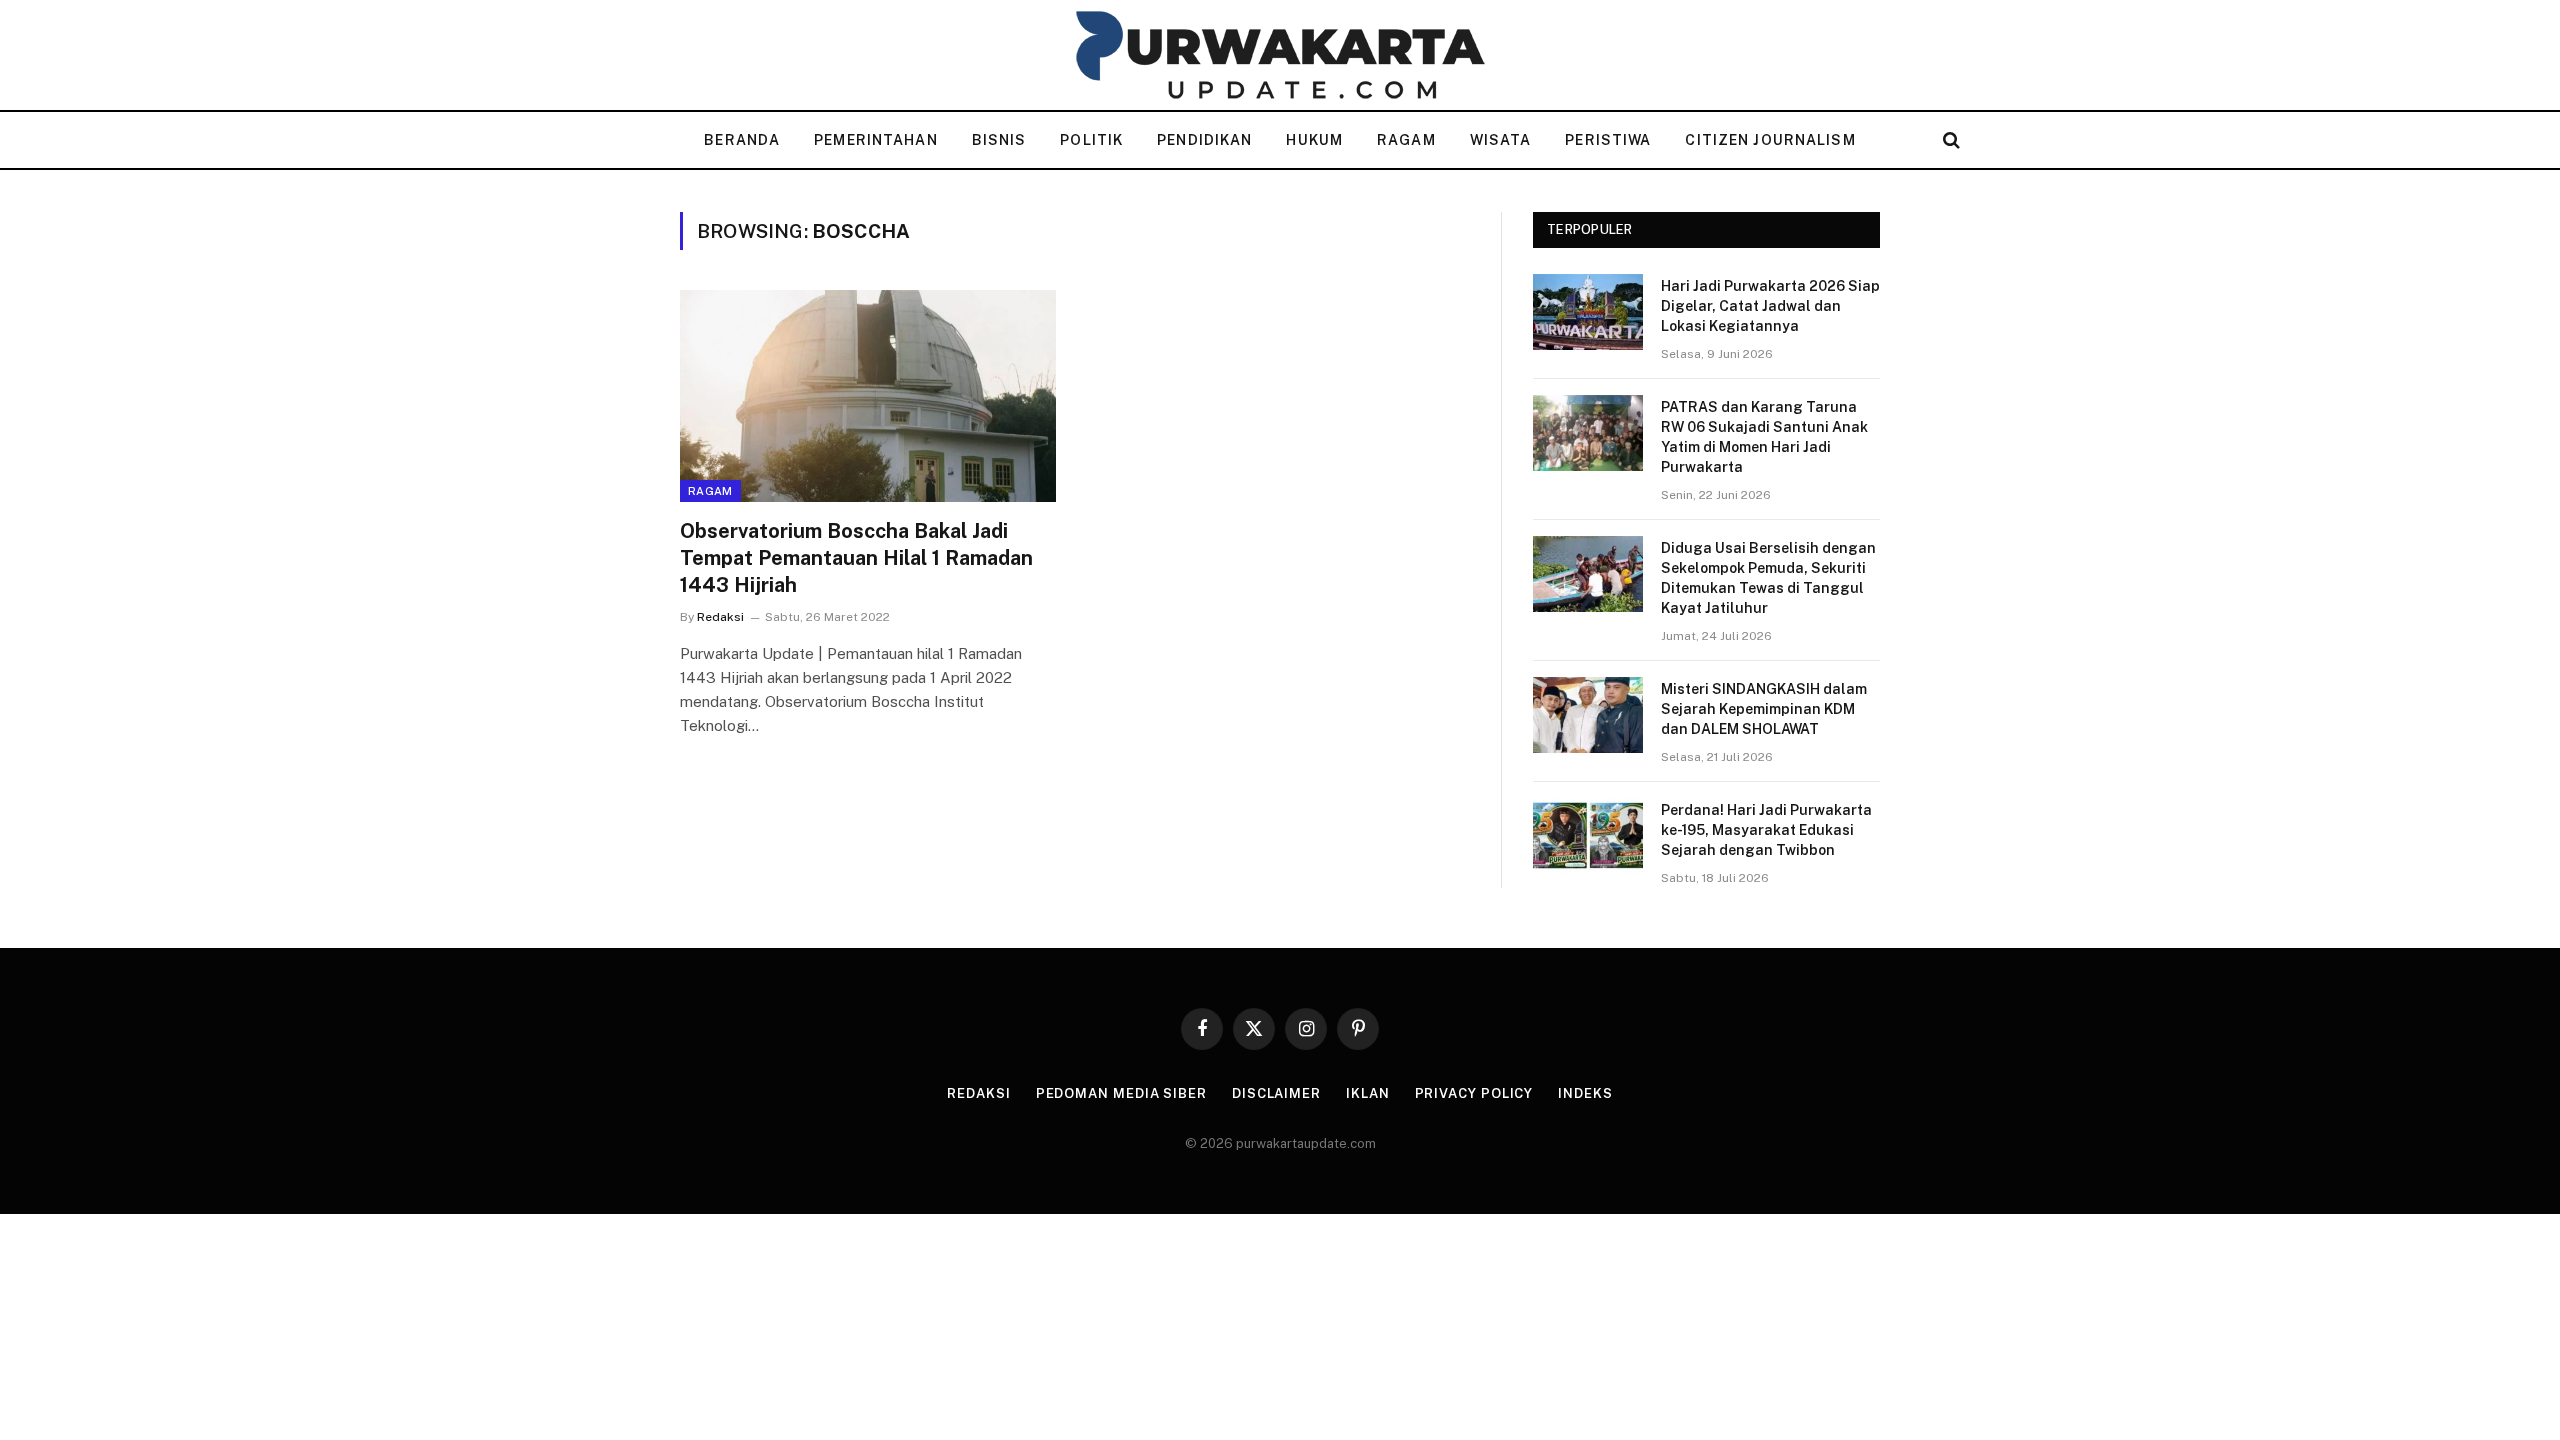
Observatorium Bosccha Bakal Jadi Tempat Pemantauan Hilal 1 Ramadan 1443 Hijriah (856, 558)
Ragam (1406, 140)
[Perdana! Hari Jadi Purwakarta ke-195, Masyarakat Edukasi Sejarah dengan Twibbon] (1588, 836)
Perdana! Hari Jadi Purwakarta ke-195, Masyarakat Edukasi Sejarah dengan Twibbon (1766, 830)
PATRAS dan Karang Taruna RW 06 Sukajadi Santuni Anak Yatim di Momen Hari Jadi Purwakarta (1764, 437)
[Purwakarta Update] (1280, 55)
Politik (1091, 140)
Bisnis (999, 140)
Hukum (1314, 140)
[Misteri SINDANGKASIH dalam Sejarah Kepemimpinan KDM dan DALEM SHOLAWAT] (1588, 715)
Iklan (1368, 1093)
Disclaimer (1276, 1093)
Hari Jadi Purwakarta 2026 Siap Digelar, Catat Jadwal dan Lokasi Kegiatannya (1770, 306)
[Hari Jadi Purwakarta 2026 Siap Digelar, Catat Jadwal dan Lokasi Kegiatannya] (1588, 312)
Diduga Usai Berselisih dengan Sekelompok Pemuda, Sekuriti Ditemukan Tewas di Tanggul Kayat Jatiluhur (1768, 578)
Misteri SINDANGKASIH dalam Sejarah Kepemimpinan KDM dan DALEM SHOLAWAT (1764, 709)
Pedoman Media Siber (1121, 1093)
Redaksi (720, 617)
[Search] (1949, 140)
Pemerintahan (875, 140)
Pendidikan (1204, 140)
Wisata (1501, 140)
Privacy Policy (1474, 1093)
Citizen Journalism (1770, 140)
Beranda (742, 140)
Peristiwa (1608, 140)
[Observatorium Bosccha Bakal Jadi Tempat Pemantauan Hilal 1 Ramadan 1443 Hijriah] (868, 396)
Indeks (1585, 1093)
